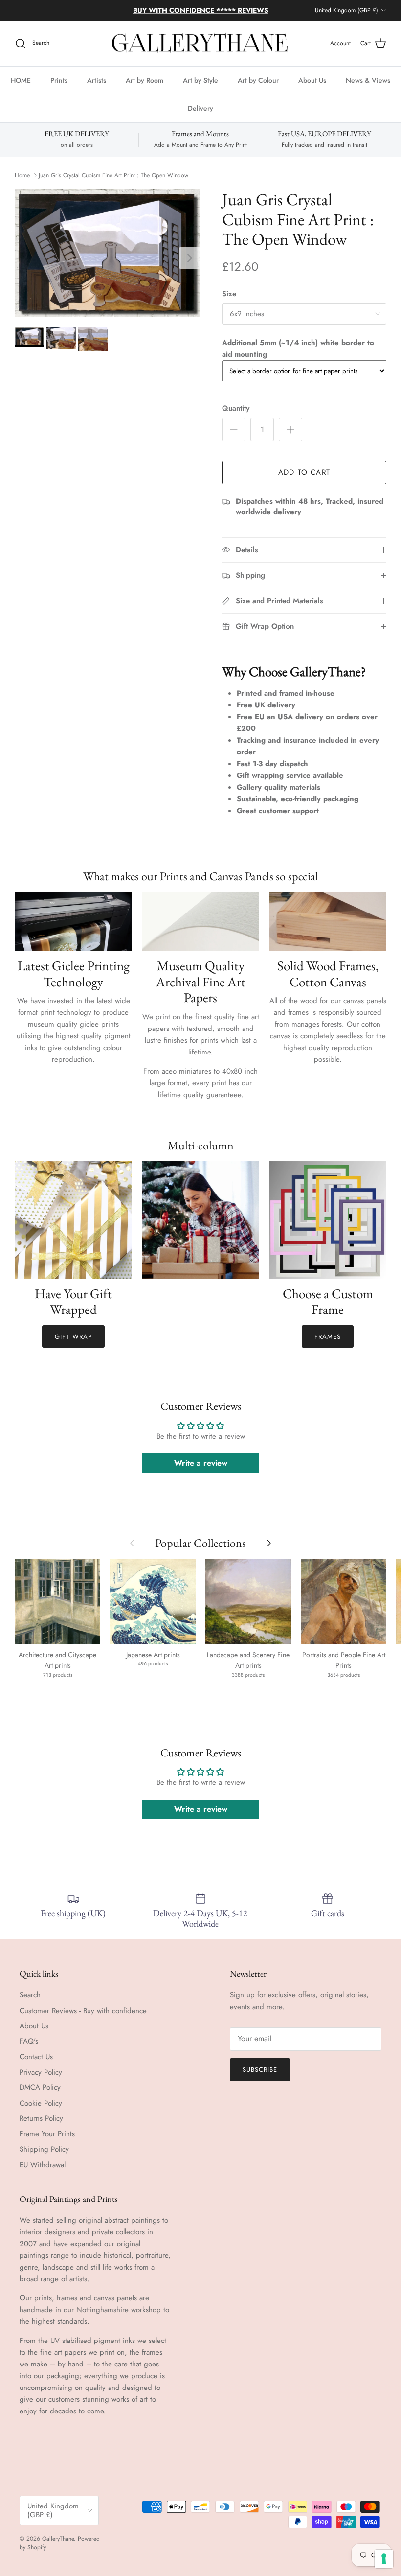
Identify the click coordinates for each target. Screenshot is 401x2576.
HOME (21, 89)
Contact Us (36, 2065)
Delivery (200, 117)
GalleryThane (58, 2547)
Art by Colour (258, 89)
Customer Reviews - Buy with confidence (83, 2018)
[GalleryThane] (201, 52)
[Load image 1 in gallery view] (108, 261)
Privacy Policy (41, 2080)
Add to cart (304, 481)
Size (229, 302)
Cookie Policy (41, 2111)
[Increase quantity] (290, 438)
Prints (59, 89)
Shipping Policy (44, 2157)
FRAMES (328, 1345)
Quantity (236, 417)
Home (22, 184)
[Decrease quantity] (234, 438)
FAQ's (29, 2049)
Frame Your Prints (47, 2142)
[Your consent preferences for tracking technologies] (384, 2559)
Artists (97, 89)
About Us (312, 89)
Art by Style (200, 89)
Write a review (201, 1471)
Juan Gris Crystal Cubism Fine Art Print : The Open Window (113, 184)
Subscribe (260, 2078)
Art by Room (145, 89)
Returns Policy (41, 2127)
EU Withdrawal (43, 2173)
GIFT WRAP (73, 1345)
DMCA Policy (40, 2096)
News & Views (368, 89)
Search (30, 2003)
